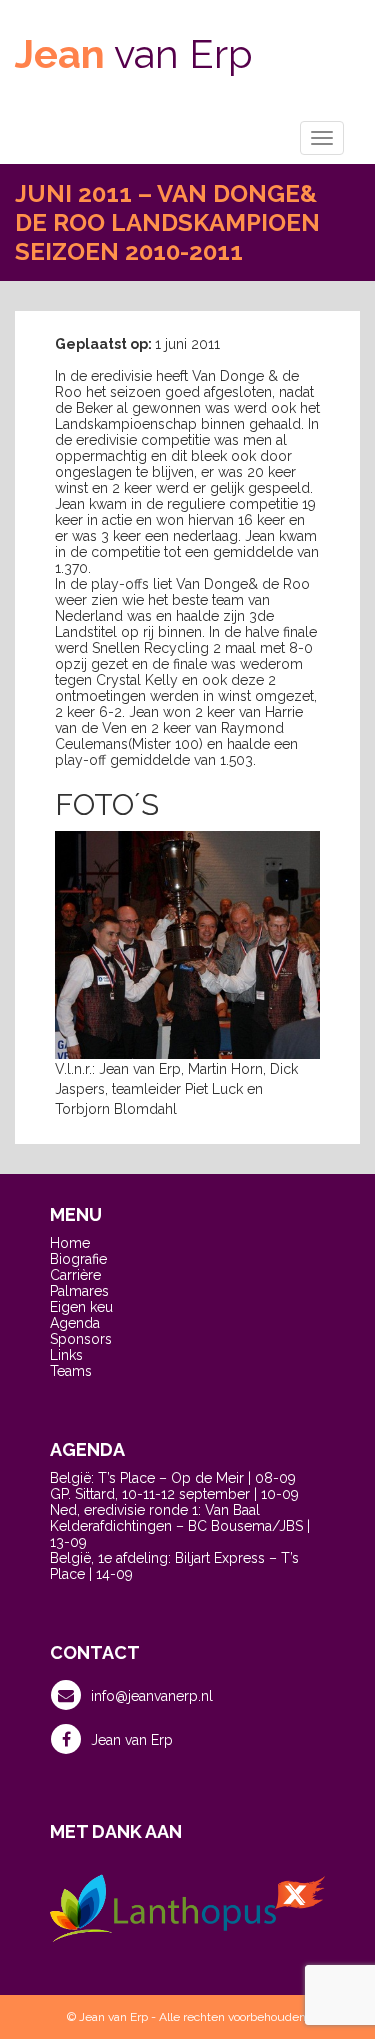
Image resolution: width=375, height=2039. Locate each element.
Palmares (79, 1291)
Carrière (75, 1275)
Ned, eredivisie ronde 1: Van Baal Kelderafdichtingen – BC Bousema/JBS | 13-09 (180, 1526)
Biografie (78, 1259)
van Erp (134, 53)
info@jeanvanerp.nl (152, 1696)
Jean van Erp (132, 1740)
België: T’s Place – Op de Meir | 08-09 (173, 1478)
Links (66, 1355)
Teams (71, 1371)
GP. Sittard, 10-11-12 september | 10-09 (174, 1494)
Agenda (75, 1323)
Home (70, 1243)
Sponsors (81, 1339)
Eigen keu (81, 1307)
